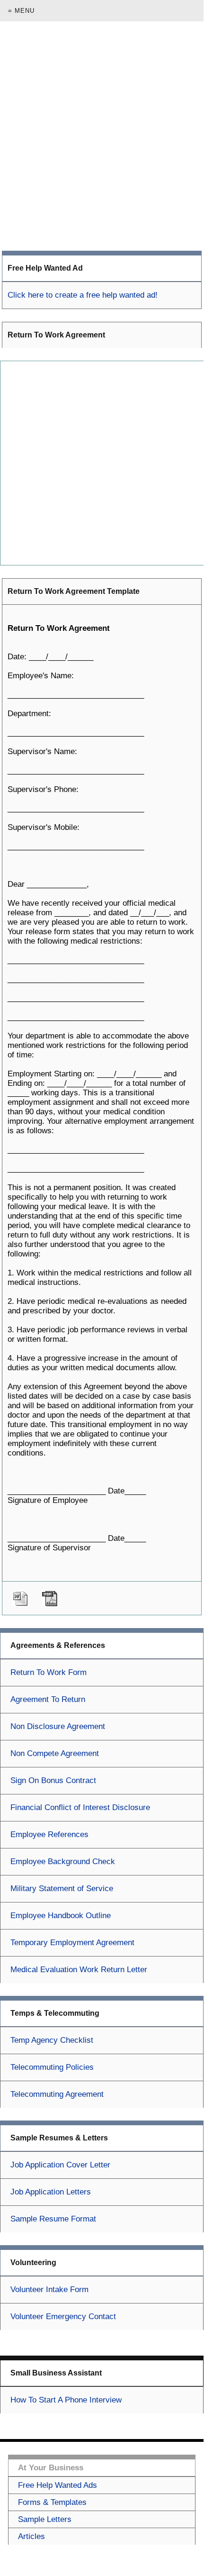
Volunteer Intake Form (49, 2289)
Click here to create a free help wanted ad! (83, 295)
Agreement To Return (48, 1699)
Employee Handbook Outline (61, 1916)
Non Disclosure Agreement (58, 1726)
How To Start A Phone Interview (66, 2400)
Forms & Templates (52, 2502)
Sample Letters (45, 2519)
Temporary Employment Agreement (72, 1943)
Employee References (49, 1834)
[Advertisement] (102, 136)
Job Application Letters (51, 2192)
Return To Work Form (49, 1672)
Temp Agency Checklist (52, 2040)
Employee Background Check (63, 1861)
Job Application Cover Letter (60, 2165)
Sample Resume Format (53, 2219)
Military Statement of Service (62, 1889)
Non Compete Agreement (55, 1753)
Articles (31, 2536)
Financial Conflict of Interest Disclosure (80, 1807)
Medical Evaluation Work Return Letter (79, 1970)
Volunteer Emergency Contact (63, 2317)
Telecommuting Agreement (57, 2094)
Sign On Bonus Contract (53, 1780)
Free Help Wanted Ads (58, 2485)
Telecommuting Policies (52, 2067)
